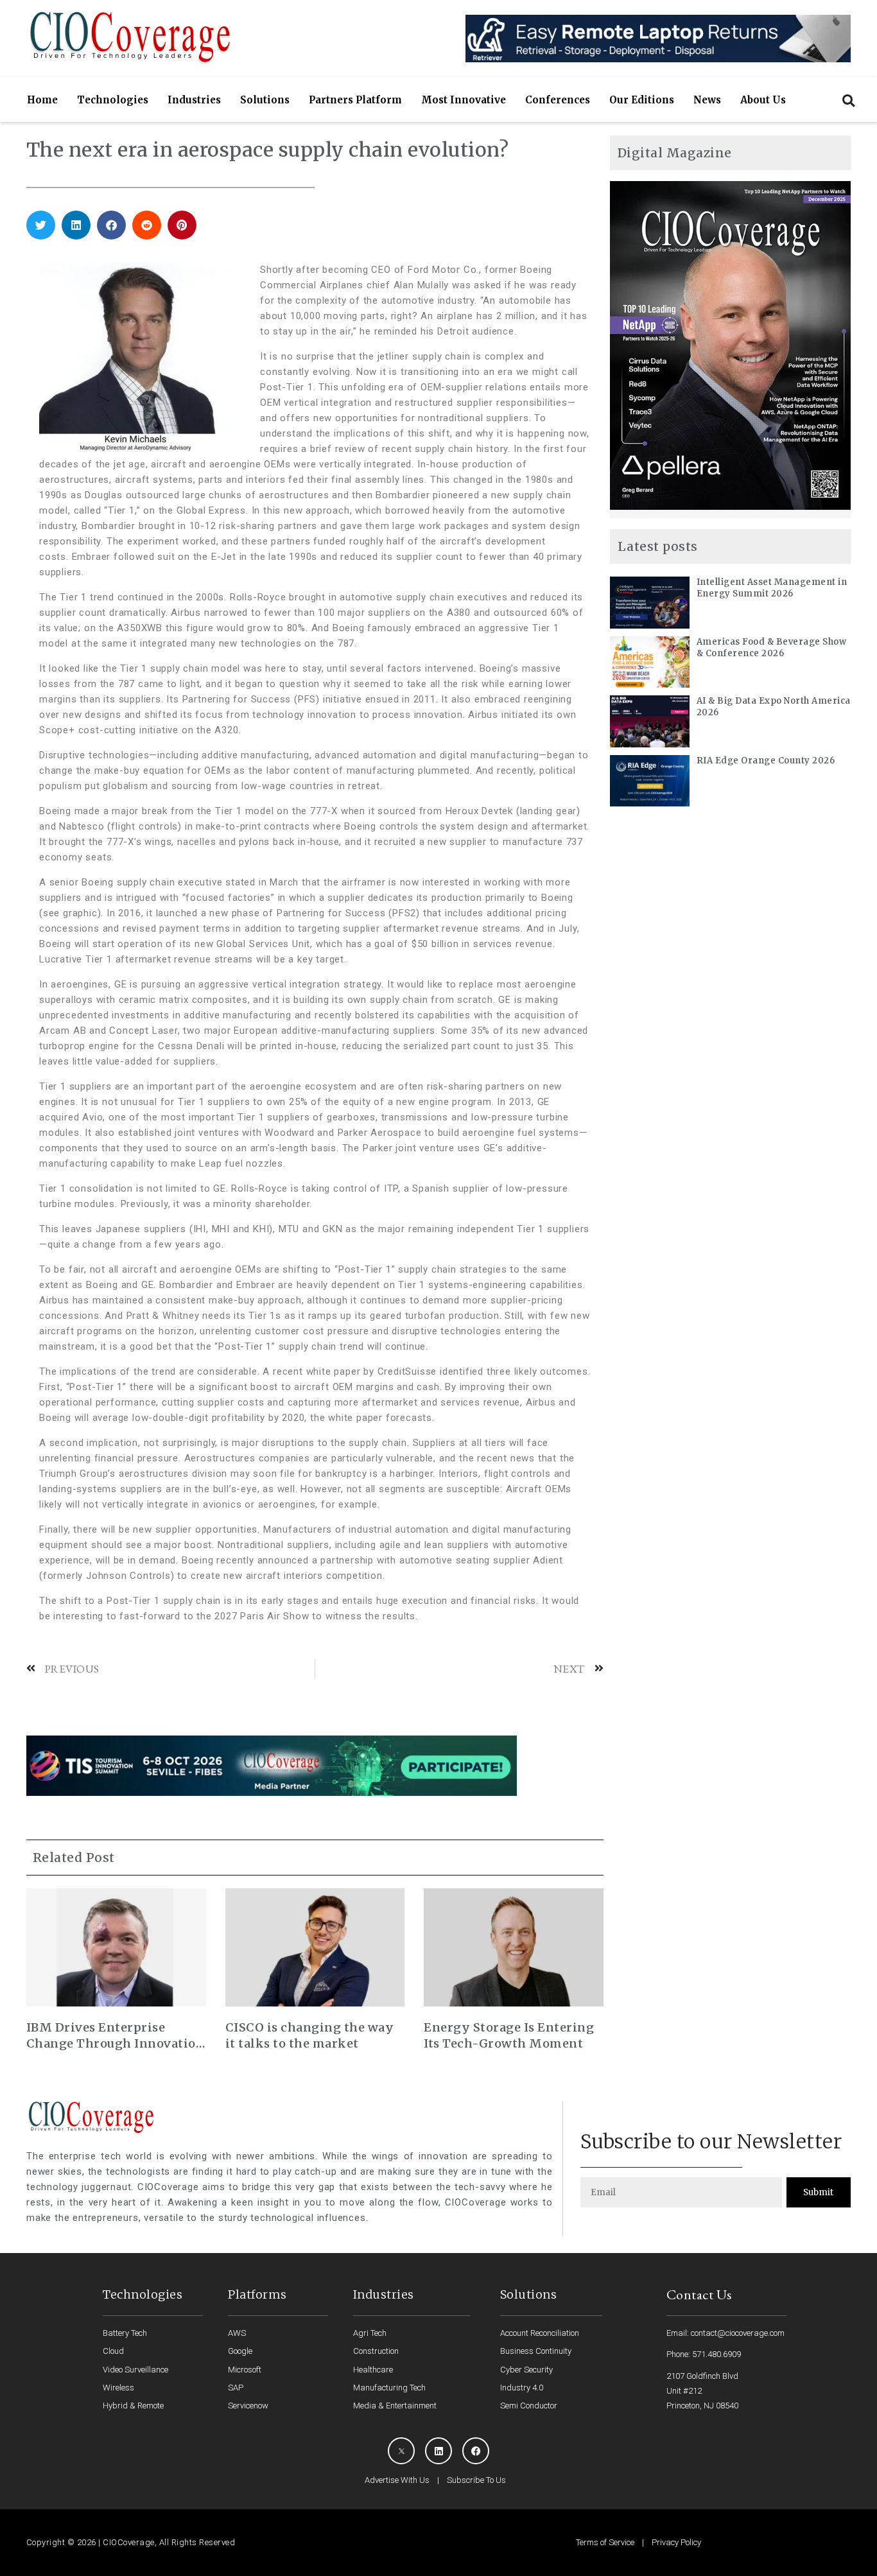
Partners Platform (355, 100)
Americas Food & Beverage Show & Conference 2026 (772, 648)
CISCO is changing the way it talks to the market (310, 2035)
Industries (194, 100)
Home (42, 100)
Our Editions (642, 100)
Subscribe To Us (476, 2480)
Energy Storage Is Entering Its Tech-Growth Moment (509, 2035)
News (707, 100)
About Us (763, 100)
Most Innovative (464, 100)
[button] (848, 100)
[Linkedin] (438, 2451)
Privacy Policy (676, 2542)
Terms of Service (605, 2542)
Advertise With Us (397, 2480)
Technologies (113, 100)
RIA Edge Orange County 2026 (766, 761)
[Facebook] (476, 2451)
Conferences (558, 100)
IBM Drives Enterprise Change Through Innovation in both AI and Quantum (116, 2036)
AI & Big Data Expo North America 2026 (774, 707)
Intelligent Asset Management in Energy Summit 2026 (772, 588)
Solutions (265, 100)
